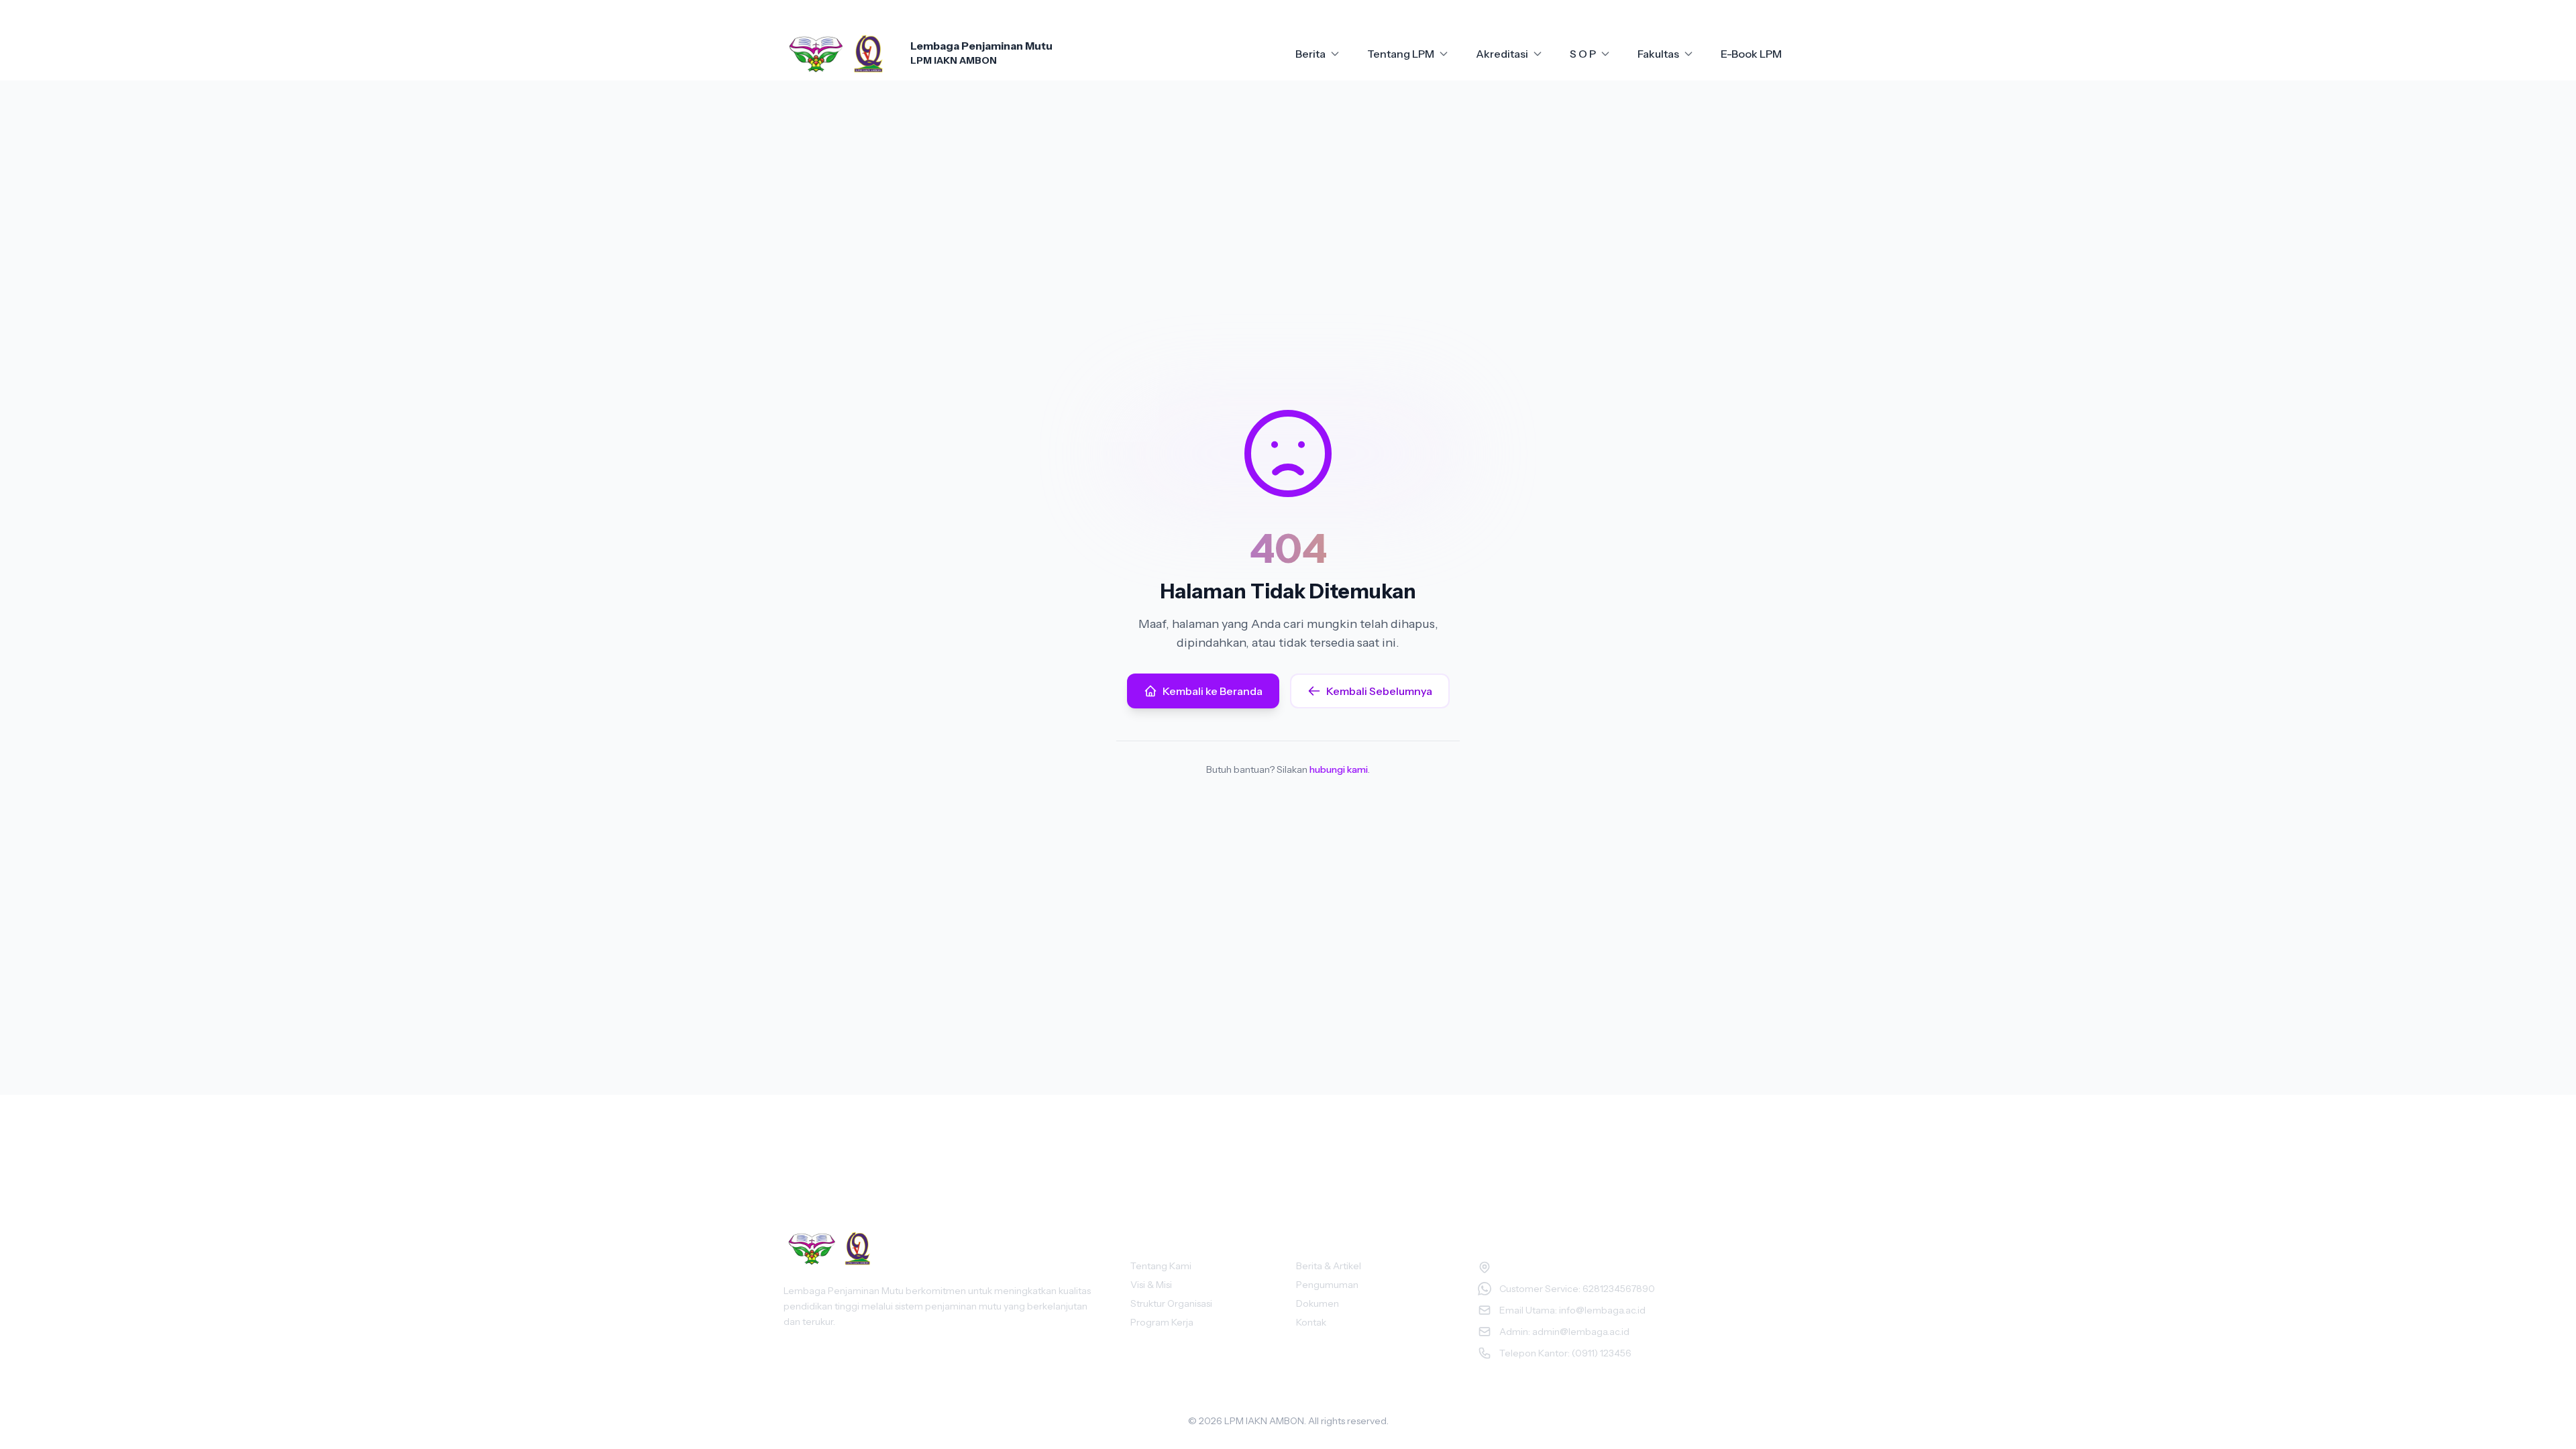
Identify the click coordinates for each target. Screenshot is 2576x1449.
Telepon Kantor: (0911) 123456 (1565, 1353)
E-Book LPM (1751, 54)
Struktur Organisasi (1171, 1303)
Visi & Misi (1151, 1285)
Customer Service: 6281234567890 (1577, 1289)
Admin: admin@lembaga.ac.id (1564, 1332)
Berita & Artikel (1329, 1266)
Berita (1310, 54)
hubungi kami (1339, 769)
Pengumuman (1327, 1285)
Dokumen (1318, 1303)
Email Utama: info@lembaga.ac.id (1572, 1310)
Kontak (1311, 1322)
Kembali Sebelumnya (1379, 691)
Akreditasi (1502, 54)
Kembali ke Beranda (1213, 691)
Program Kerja (1162, 1322)
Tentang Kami (1161, 1266)
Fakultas (1658, 54)
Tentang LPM (1401, 54)
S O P (1583, 54)
